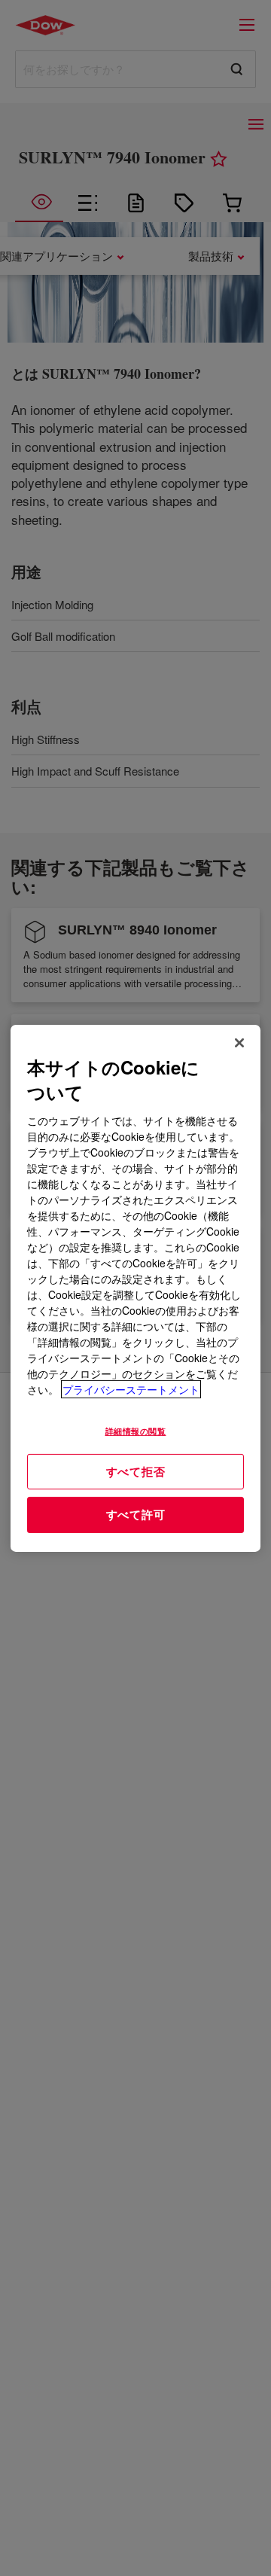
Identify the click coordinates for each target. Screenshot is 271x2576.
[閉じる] (239, 1042)
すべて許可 (136, 1514)
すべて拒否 (136, 1471)
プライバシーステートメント (131, 1389)
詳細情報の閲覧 (136, 1431)
